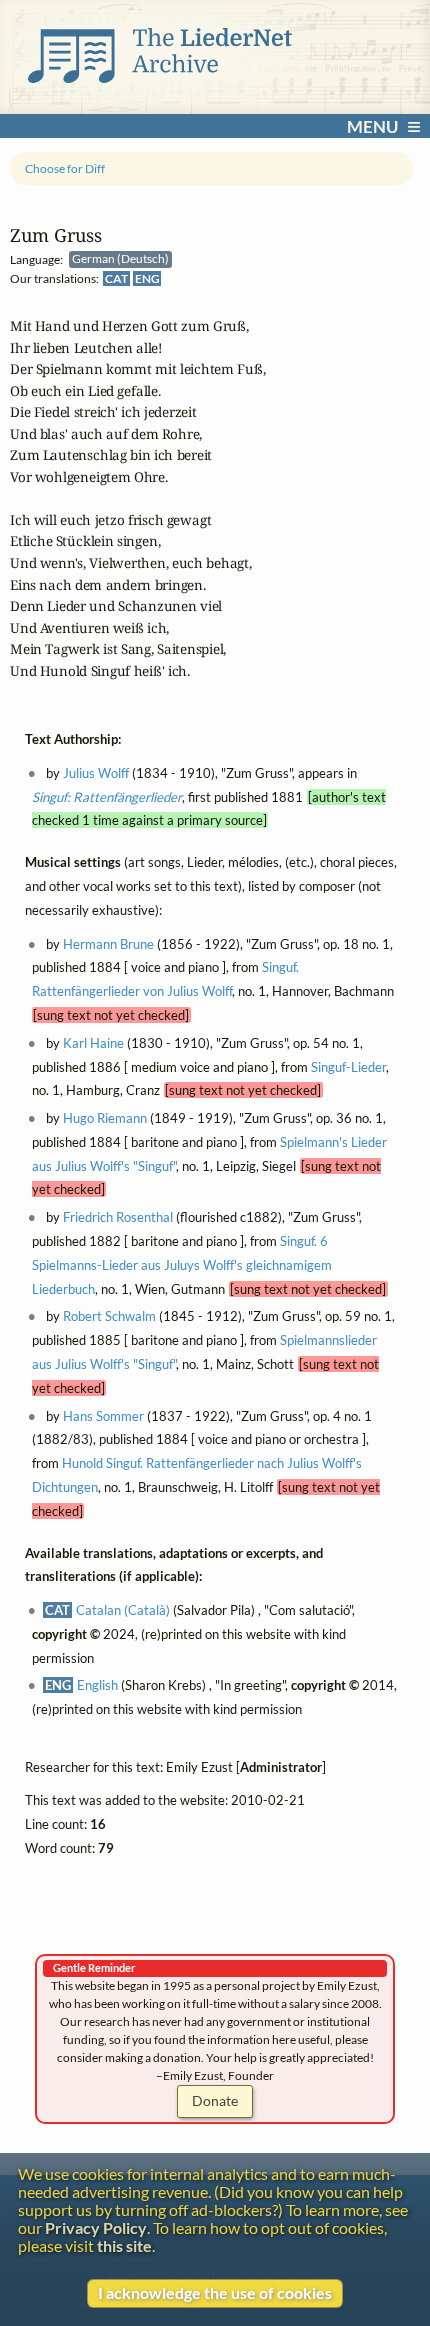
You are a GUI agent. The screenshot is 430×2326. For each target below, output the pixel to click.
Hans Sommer (103, 1416)
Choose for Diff (65, 168)
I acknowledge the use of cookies (215, 2293)
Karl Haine (93, 1043)
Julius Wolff (96, 774)
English (97, 1686)
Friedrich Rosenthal (118, 1218)
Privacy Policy (96, 2228)
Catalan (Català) (123, 1611)
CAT (116, 278)
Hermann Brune (108, 944)
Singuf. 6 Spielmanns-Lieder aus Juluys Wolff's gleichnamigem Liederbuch (182, 1266)
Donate (215, 2100)
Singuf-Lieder (348, 1067)
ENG (147, 278)
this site (124, 2246)
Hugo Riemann (105, 1119)
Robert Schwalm (109, 1317)
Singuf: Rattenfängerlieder (107, 797)
